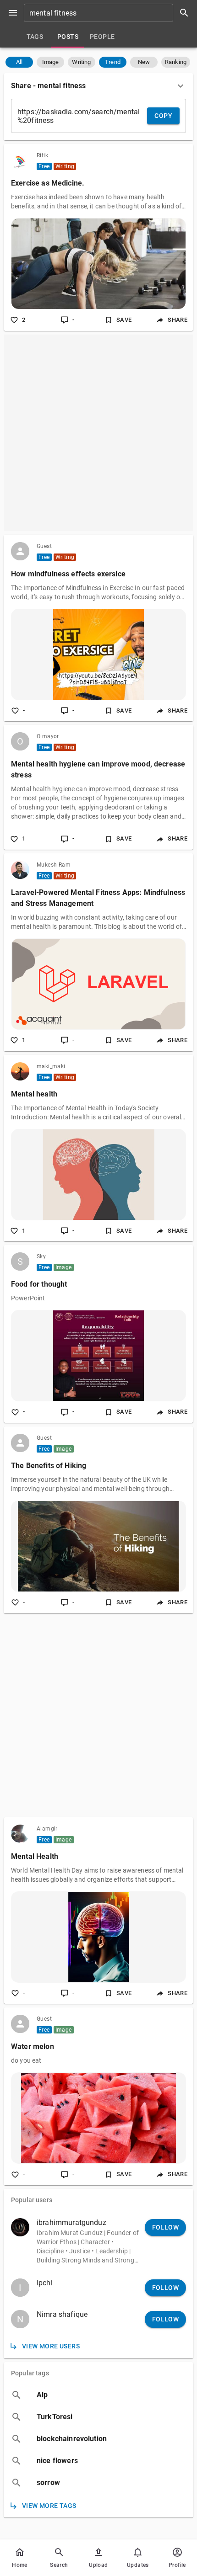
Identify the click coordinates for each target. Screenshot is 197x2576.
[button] (19, 62)
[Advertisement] (98, 433)
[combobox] (109, 13)
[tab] (35, 37)
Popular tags (30, 2373)
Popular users (32, 2200)
